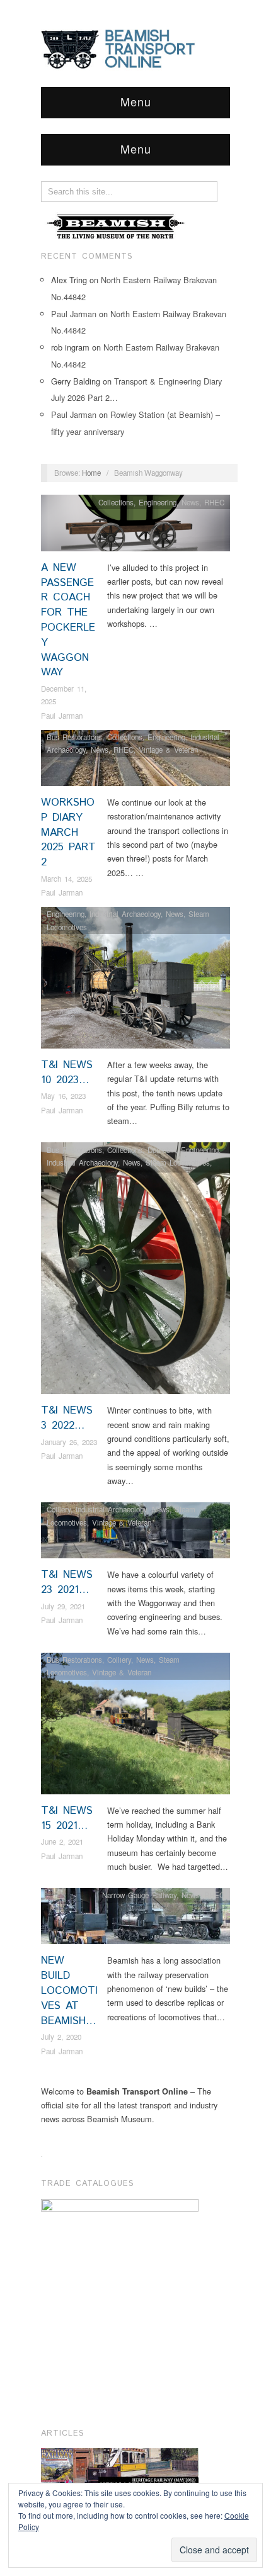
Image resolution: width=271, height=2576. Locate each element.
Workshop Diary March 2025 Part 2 (68, 832)
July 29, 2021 (63, 1606)
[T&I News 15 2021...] (135, 1727)
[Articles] (120, 2469)
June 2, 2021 (62, 1842)
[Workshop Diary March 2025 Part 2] (135, 761)
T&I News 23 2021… (67, 1582)
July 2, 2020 (61, 2037)
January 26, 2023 (69, 1442)
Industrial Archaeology (125, 914)
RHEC (214, 502)
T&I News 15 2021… (67, 1818)
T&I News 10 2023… (67, 1072)
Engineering (158, 502)
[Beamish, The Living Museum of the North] (117, 226)
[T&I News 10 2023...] (135, 981)
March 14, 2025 (66, 879)
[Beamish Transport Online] (135, 48)
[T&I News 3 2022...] (135, 1272)
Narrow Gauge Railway (139, 1895)
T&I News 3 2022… (67, 1418)
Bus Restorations (74, 737)
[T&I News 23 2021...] (135, 1534)
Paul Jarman (74, 314)
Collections (116, 502)
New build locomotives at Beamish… (69, 1990)
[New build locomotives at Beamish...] (135, 1920)
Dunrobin (162, 1150)
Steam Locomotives (178, 1162)
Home (91, 473)
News (190, 502)
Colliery (59, 1509)
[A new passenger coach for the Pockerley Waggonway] (135, 526)
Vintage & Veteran (168, 750)
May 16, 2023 (63, 1096)
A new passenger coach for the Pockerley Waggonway (68, 620)
